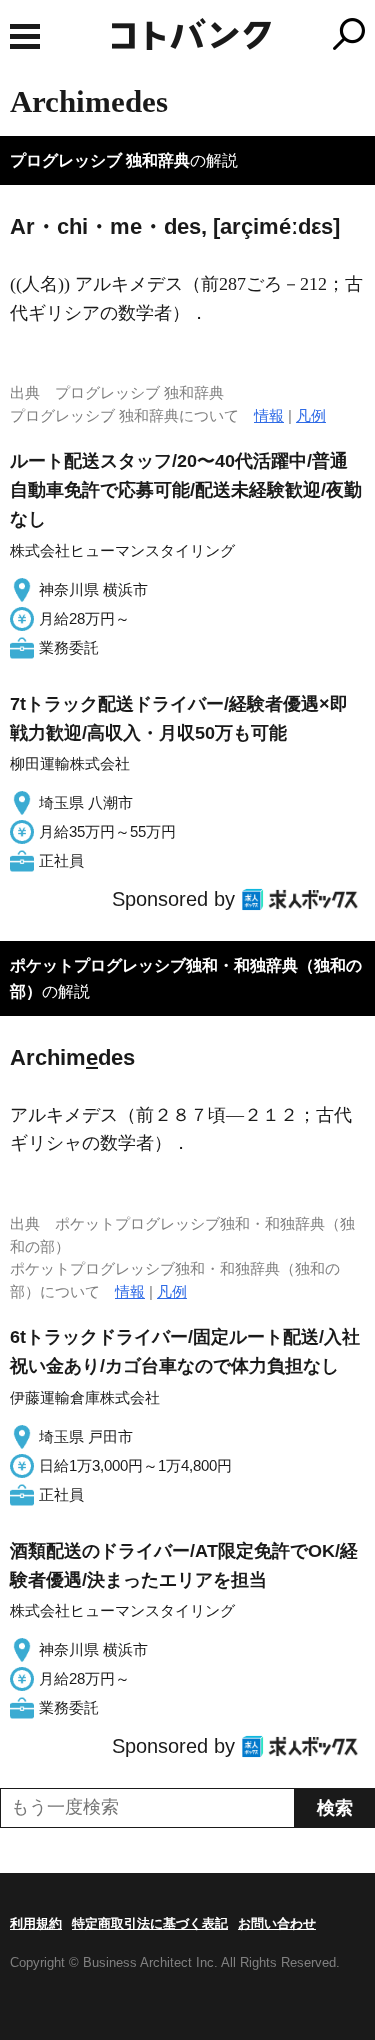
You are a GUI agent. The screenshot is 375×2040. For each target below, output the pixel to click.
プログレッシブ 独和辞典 (100, 160)
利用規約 (36, 1923)
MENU (25, 36)
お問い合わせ (277, 1923)
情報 (269, 415)
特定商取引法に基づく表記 (150, 1923)
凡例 (311, 415)
